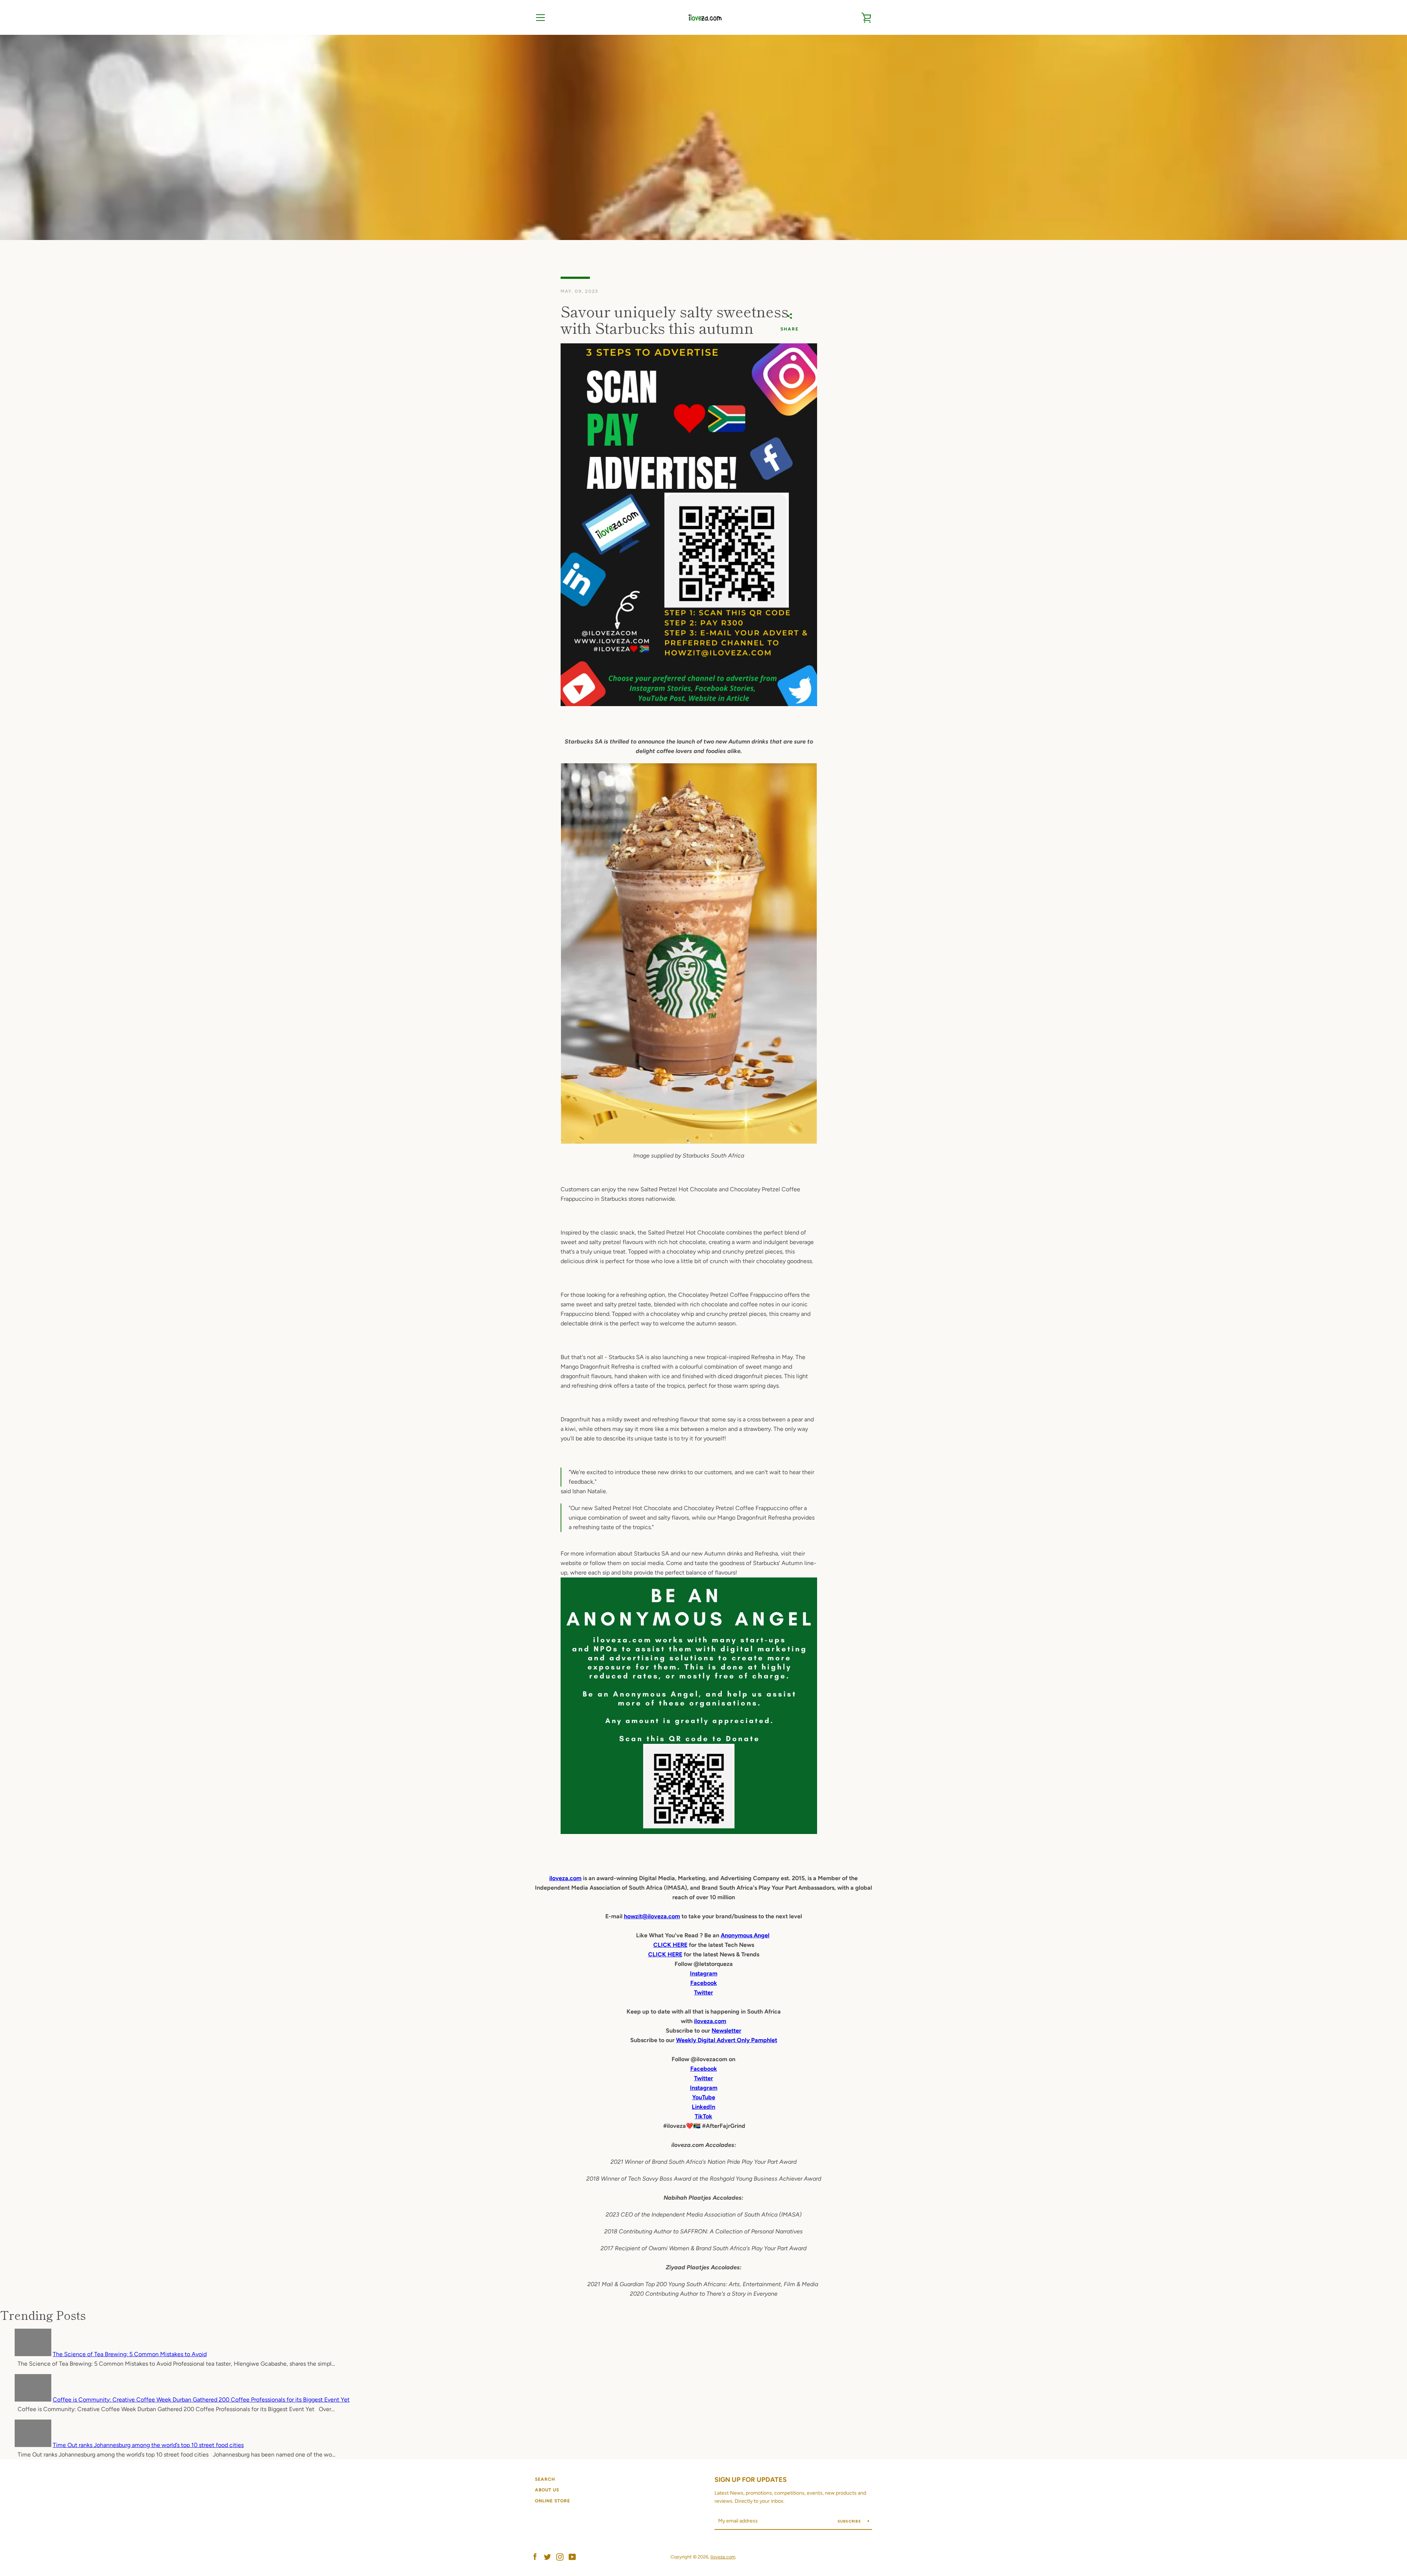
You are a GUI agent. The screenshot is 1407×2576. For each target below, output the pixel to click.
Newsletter (726, 2031)
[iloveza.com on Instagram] (560, 2556)
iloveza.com (565, 1878)
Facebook (704, 2069)
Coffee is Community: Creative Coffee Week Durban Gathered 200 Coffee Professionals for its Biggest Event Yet (201, 2400)
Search (545, 2479)
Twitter (703, 2078)
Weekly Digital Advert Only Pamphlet (727, 2040)
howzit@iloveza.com (652, 1916)
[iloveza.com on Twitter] (547, 2556)
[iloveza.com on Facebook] (535, 2556)
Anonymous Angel (745, 1935)
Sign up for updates (751, 2480)
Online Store (553, 2501)
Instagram (704, 2088)
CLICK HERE (670, 1945)
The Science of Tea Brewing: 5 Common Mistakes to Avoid (130, 2354)
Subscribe (850, 2521)
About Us (547, 2490)
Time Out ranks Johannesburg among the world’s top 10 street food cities (148, 2445)
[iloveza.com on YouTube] (572, 2556)
